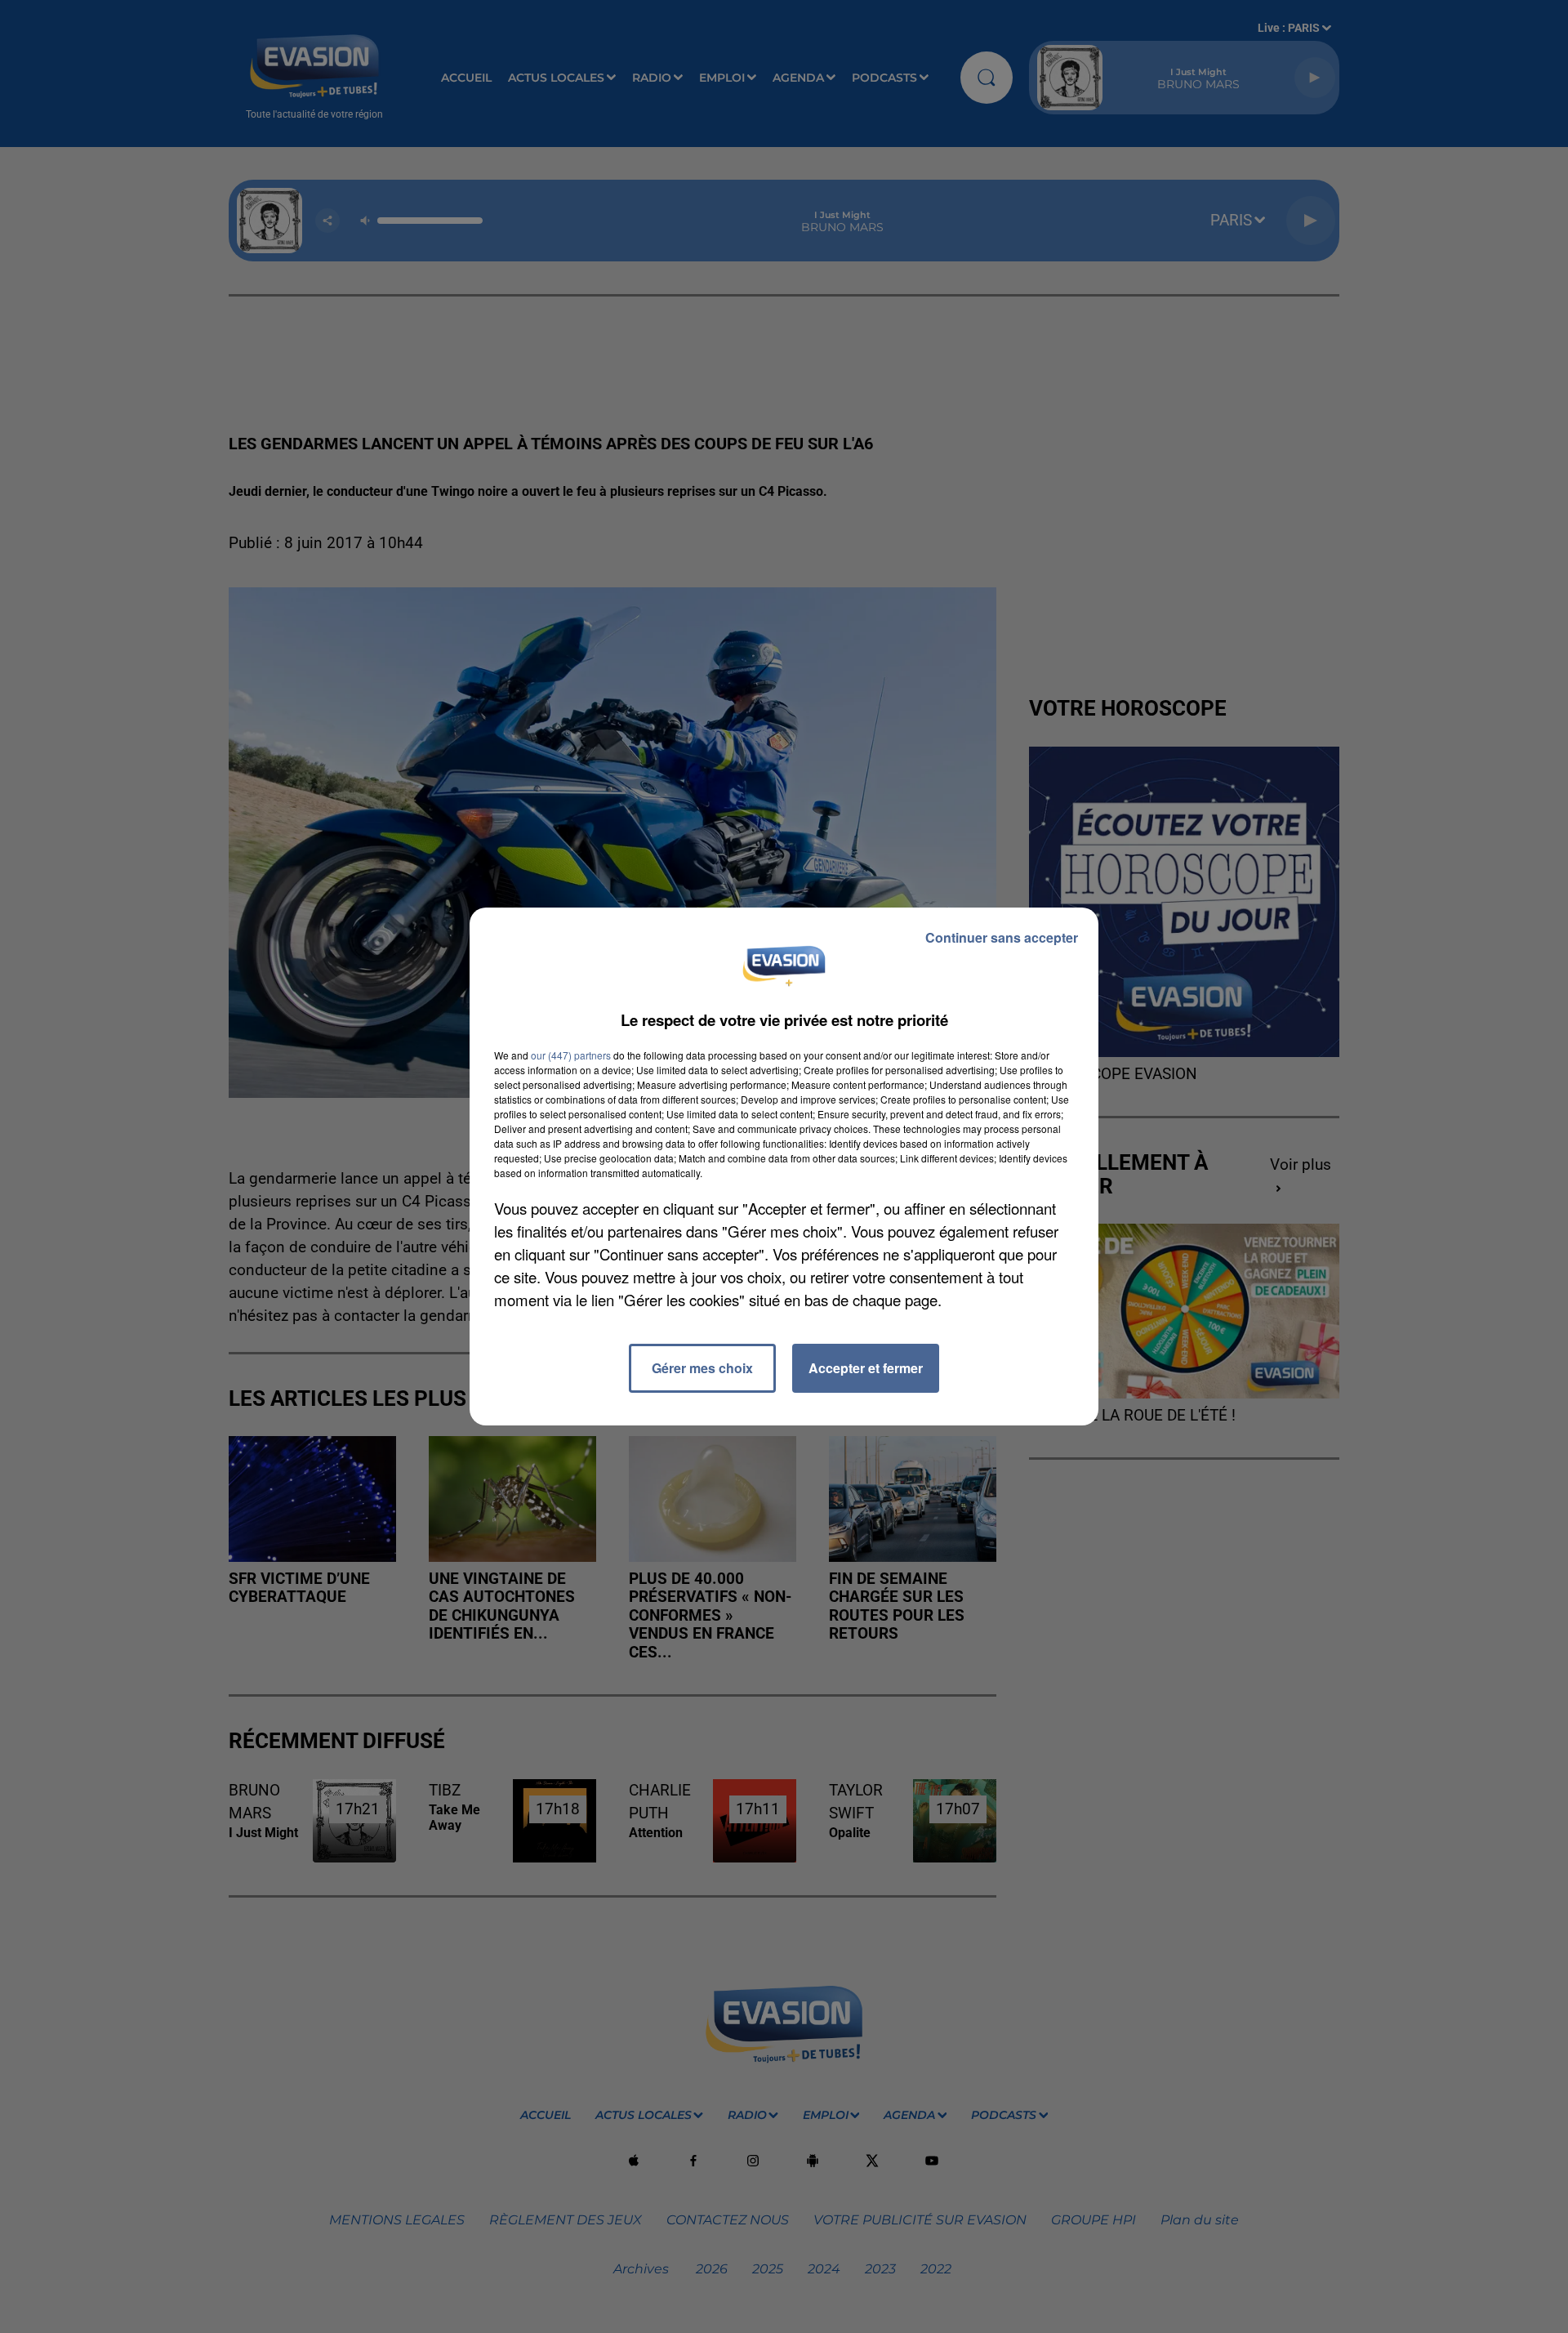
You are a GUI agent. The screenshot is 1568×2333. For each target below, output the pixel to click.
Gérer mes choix (702, 1368)
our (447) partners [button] (571, 1055)
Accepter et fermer (866, 1368)
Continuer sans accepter (1002, 937)
